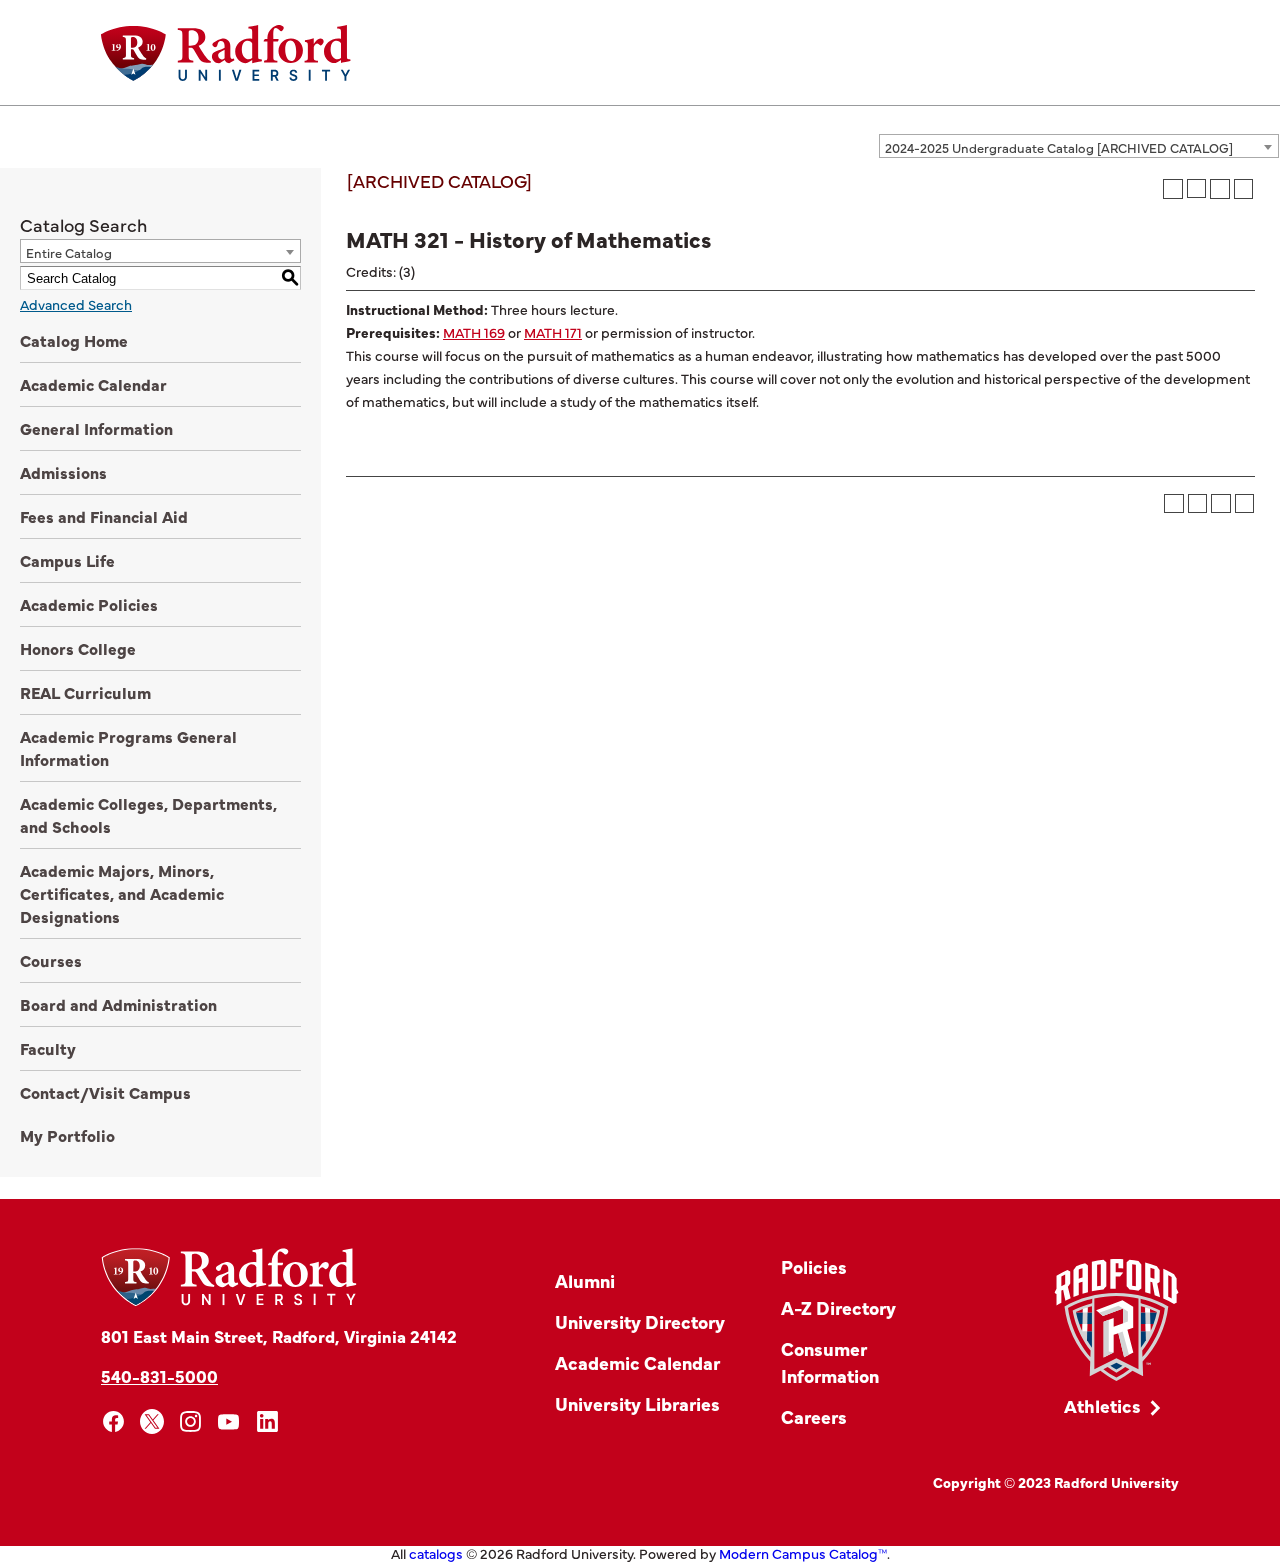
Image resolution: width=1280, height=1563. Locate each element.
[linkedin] (267, 1421)
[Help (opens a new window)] (1244, 189)
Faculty (48, 1048)
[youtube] (229, 1421)
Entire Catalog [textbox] (69, 252)
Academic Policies (89, 604)
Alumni (585, 1280)
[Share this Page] (1196, 188)
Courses (51, 960)
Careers (814, 1416)
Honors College (78, 648)
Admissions (63, 472)
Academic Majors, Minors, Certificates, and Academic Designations (122, 893)
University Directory (640, 1321)
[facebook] (113, 1421)
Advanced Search (76, 304)
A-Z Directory (838, 1307)
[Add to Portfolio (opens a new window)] (1173, 189)
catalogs (436, 1553)
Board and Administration (118, 1004)
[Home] (226, 53)
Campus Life (67, 560)
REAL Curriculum (85, 692)
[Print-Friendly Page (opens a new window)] (1220, 189)
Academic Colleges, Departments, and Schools (148, 814)
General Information (96, 428)
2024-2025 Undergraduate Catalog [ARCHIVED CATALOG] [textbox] (1059, 147)
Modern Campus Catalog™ (803, 1553)
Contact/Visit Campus (105, 1092)
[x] (152, 1421)
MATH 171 (553, 332)
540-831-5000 (159, 1375)
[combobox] (1079, 146)
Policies (814, 1266)
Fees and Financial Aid (104, 516)
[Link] (1116, 1320)
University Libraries (637, 1403)
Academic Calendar (93, 384)
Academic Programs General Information (128, 747)
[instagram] (190, 1421)
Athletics (1102, 1405)
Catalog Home (74, 340)
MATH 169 (474, 332)
